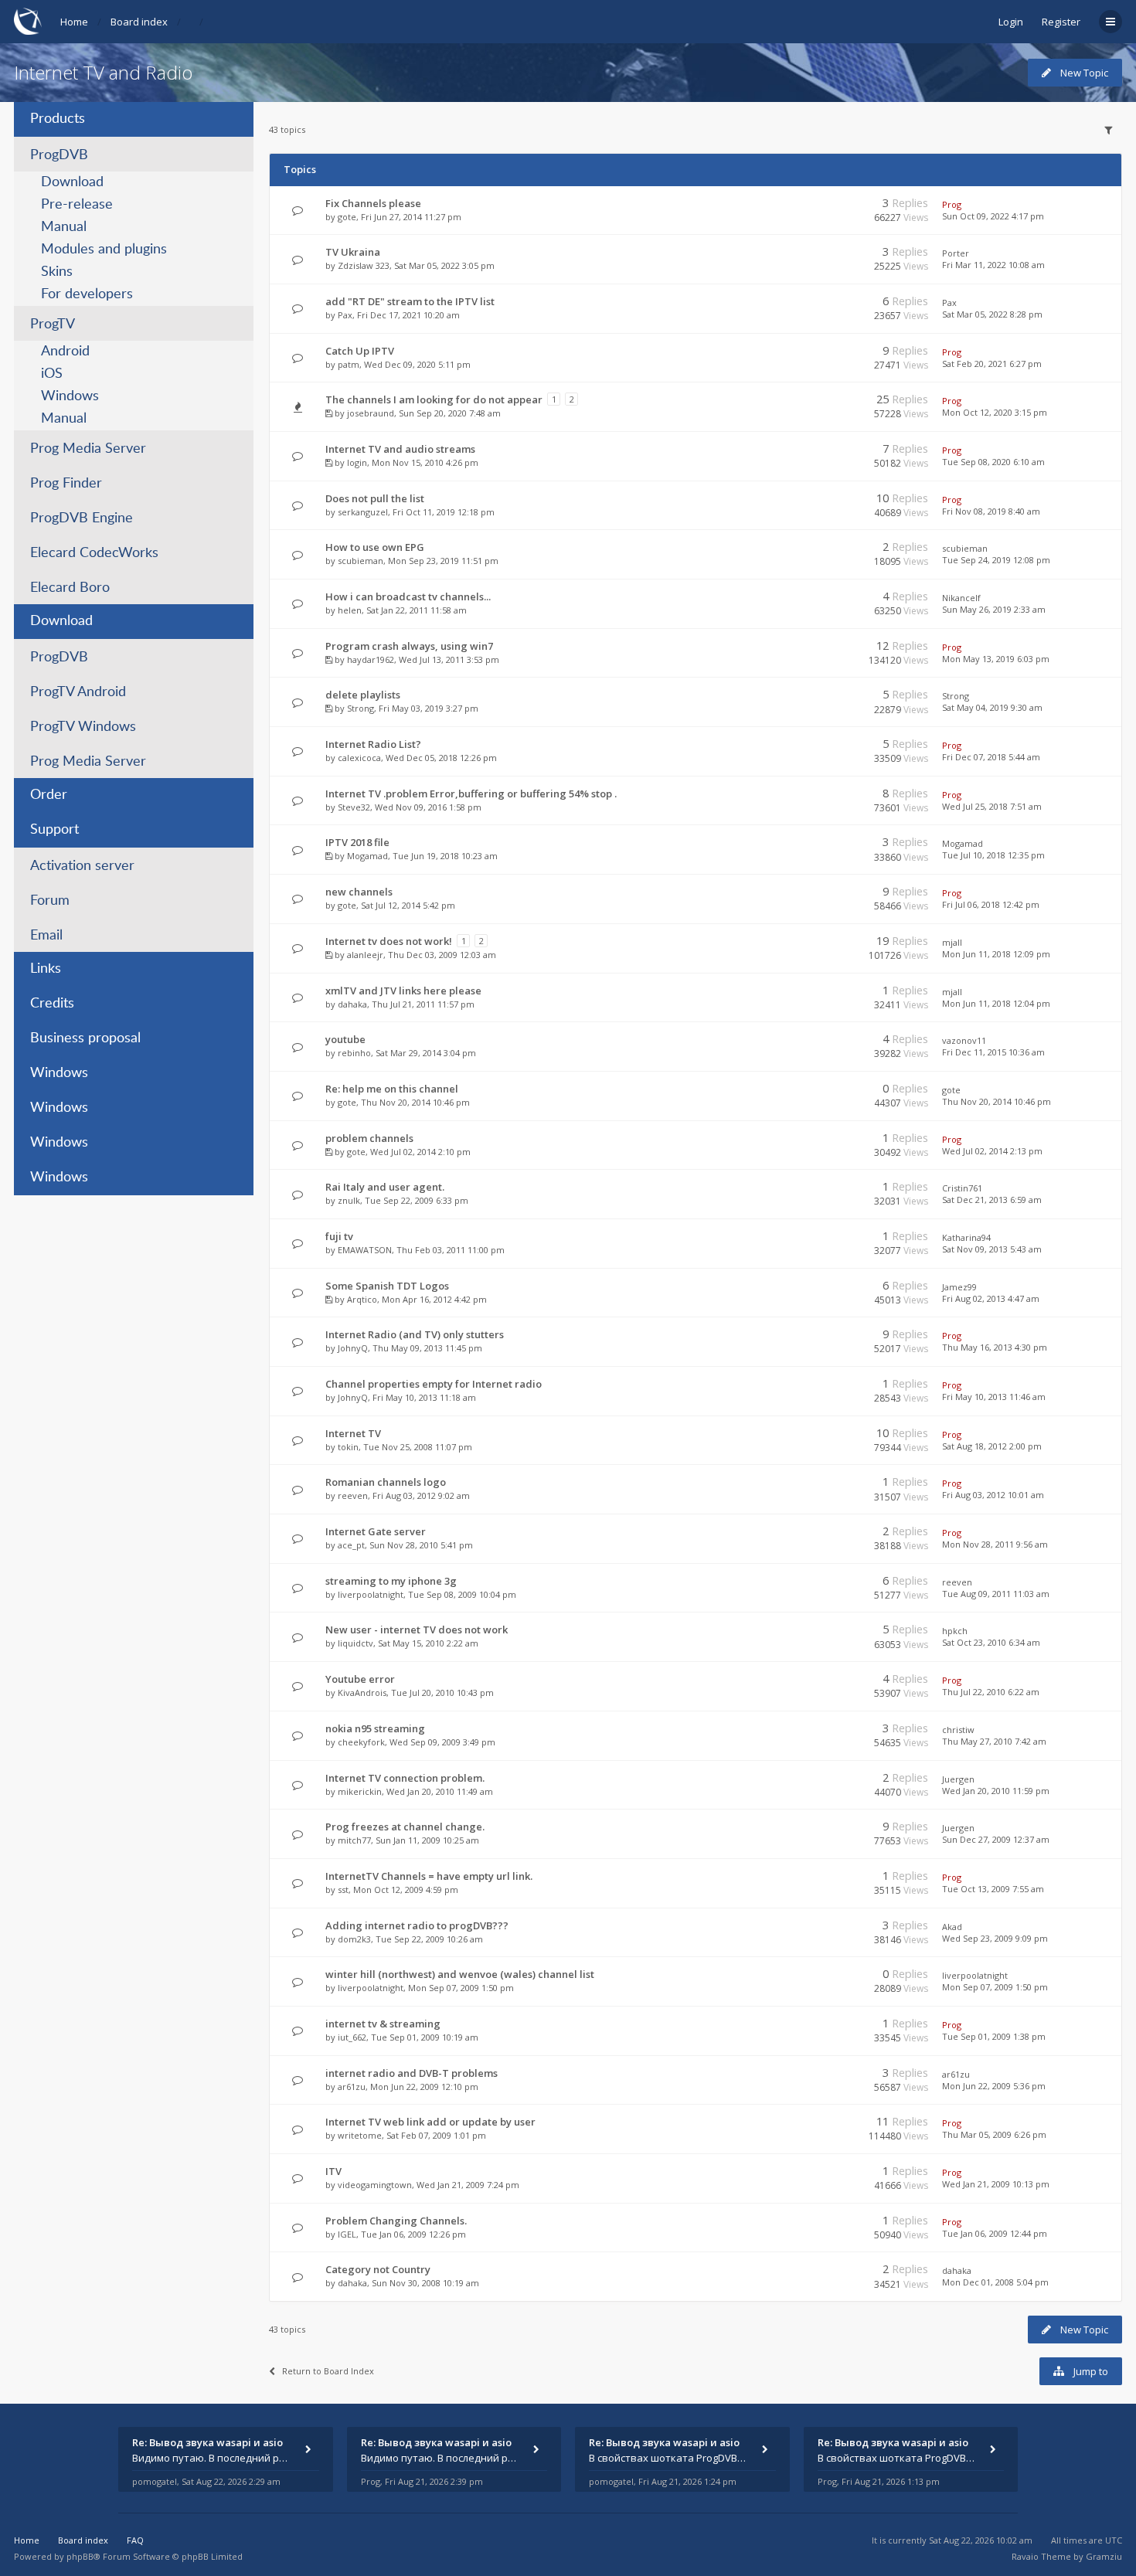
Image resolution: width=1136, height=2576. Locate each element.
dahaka (352, 1004)
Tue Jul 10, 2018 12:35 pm (993, 855)
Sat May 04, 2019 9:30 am (992, 707)
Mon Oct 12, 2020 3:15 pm (995, 412)
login (357, 462)
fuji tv (339, 1236)
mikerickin (360, 1791)
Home (74, 22)
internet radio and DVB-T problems (412, 2073)
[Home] (28, 21)
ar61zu (352, 2087)
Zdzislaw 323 (364, 265)
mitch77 (354, 1840)
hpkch (955, 1631)
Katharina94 (966, 1237)
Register (1061, 22)
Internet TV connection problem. (405, 1778)
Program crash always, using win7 (409, 646)
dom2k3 (354, 1939)
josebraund (371, 413)
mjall (952, 942)
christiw (958, 1730)
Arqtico (362, 1299)
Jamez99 (959, 1287)
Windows (70, 396)
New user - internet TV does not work (417, 1630)
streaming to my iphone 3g (391, 1581)
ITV (333, 2171)
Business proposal (85, 1038)
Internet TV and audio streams (400, 449)
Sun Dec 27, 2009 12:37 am (996, 1839)
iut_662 (352, 2037)
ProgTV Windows (83, 727)
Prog (952, 204)
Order (49, 795)
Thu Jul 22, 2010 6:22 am (991, 1692)
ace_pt (351, 1545)
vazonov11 (964, 1040)
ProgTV (53, 325)
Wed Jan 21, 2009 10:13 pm (996, 2184)
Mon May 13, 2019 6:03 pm (996, 659)
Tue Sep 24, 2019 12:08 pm (996, 560)
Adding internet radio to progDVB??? (417, 1925)
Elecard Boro (70, 588)
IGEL (347, 2234)
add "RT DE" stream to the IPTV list (410, 301)
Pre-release (77, 205)
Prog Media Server (88, 449)
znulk (349, 1200)
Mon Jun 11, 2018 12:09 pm (996, 954)
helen (350, 610)
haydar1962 (371, 659)
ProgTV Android (78, 692)
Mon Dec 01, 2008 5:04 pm (995, 2282)
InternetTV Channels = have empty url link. (429, 1876)
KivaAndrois (362, 1692)
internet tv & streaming (383, 2024)
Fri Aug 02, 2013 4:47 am (991, 1298)
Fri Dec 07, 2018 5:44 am (991, 757)
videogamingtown (375, 2185)
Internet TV (353, 1433)
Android (65, 352)
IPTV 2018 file (357, 842)
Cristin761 (962, 1188)
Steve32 (354, 807)
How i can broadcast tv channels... (408, 596)
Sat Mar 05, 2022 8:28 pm (992, 314)
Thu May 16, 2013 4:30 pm (995, 1347)
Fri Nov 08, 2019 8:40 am (991, 511)
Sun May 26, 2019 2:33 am (994, 609)
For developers (87, 294)
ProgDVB (59, 155)
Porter (956, 253)
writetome (360, 2135)
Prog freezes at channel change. (405, 1827)
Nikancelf (961, 598)
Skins (57, 272)
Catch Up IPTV (360, 351)
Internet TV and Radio (103, 72)
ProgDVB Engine (82, 518)
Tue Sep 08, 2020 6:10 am (993, 462)
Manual (64, 227)
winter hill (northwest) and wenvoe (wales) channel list (460, 1974)
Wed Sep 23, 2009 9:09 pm (995, 1938)
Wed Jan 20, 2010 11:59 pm (996, 1791)
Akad (952, 1927)
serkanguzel (363, 512)
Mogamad (367, 856)
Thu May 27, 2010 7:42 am (994, 1741)
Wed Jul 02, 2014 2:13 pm (992, 1151)
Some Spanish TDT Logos (387, 1286)
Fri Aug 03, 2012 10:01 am (993, 1495)
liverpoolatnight (371, 1594)
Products (58, 119)
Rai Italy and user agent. (385, 1187)
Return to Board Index (328, 2371)
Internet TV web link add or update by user (430, 2122)
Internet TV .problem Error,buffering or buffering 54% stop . (471, 794)
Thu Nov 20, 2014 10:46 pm (997, 1101)
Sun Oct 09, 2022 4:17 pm (993, 216)
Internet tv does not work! (389, 941)
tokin (348, 1447)
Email (46, 936)
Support (54, 830)
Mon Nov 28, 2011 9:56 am (995, 1544)
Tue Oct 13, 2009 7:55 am (993, 1889)
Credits (52, 1004)
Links (46, 969)
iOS (52, 374)
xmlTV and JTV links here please (403, 991)
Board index (139, 22)
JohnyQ (353, 1348)
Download (72, 182)
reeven (353, 1495)
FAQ (135, 2540)
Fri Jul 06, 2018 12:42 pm (991, 904)
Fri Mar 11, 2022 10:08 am (993, 265)
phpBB (80, 2556)
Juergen (958, 1779)
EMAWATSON (365, 1250)
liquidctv (355, 1643)
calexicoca (359, 758)
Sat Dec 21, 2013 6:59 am (992, 1200)
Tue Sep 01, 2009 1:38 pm (994, 2036)
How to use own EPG (375, 547)
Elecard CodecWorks (94, 553)
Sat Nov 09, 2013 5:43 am (992, 1249)
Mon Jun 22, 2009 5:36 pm (994, 2086)
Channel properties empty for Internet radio (434, 1384)
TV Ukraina (353, 252)
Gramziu (1104, 2556)
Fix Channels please (373, 203)
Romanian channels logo (386, 1482)
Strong (361, 708)
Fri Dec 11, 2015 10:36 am (993, 1052)
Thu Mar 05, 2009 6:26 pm (994, 2134)
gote (347, 217)
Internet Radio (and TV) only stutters (415, 1334)
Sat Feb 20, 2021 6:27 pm (992, 364)
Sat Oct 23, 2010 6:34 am (991, 1642)
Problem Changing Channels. (396, 2221)
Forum (50, 901)
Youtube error (360, 1679)
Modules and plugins (104, 250)
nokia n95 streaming (375, 1728)
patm (349, 364)
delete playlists (363, 695)
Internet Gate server (376, 1531)
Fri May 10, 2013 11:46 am (994, 1397)
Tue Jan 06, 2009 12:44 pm (995, 2233)
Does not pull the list (375, 498)
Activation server (82, 866)
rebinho (354, 1053)
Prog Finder (66, 484)
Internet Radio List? (373, 744)
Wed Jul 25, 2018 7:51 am (992, 806)
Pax (345, 315)
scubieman (361, 561)
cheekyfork (361, 1742)
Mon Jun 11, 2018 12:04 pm (996, 1003)
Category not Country (378, 2269)
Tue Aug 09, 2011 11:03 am (996, 1594)
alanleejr (365, 955)
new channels (359, 892)
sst (343, 1890)
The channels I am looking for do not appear (434, 399)
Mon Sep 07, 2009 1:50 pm (995, 1987)
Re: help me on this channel (392, 1089)
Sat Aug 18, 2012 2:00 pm (992, 1446)
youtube (345, 1039)
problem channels (369, 1138)
